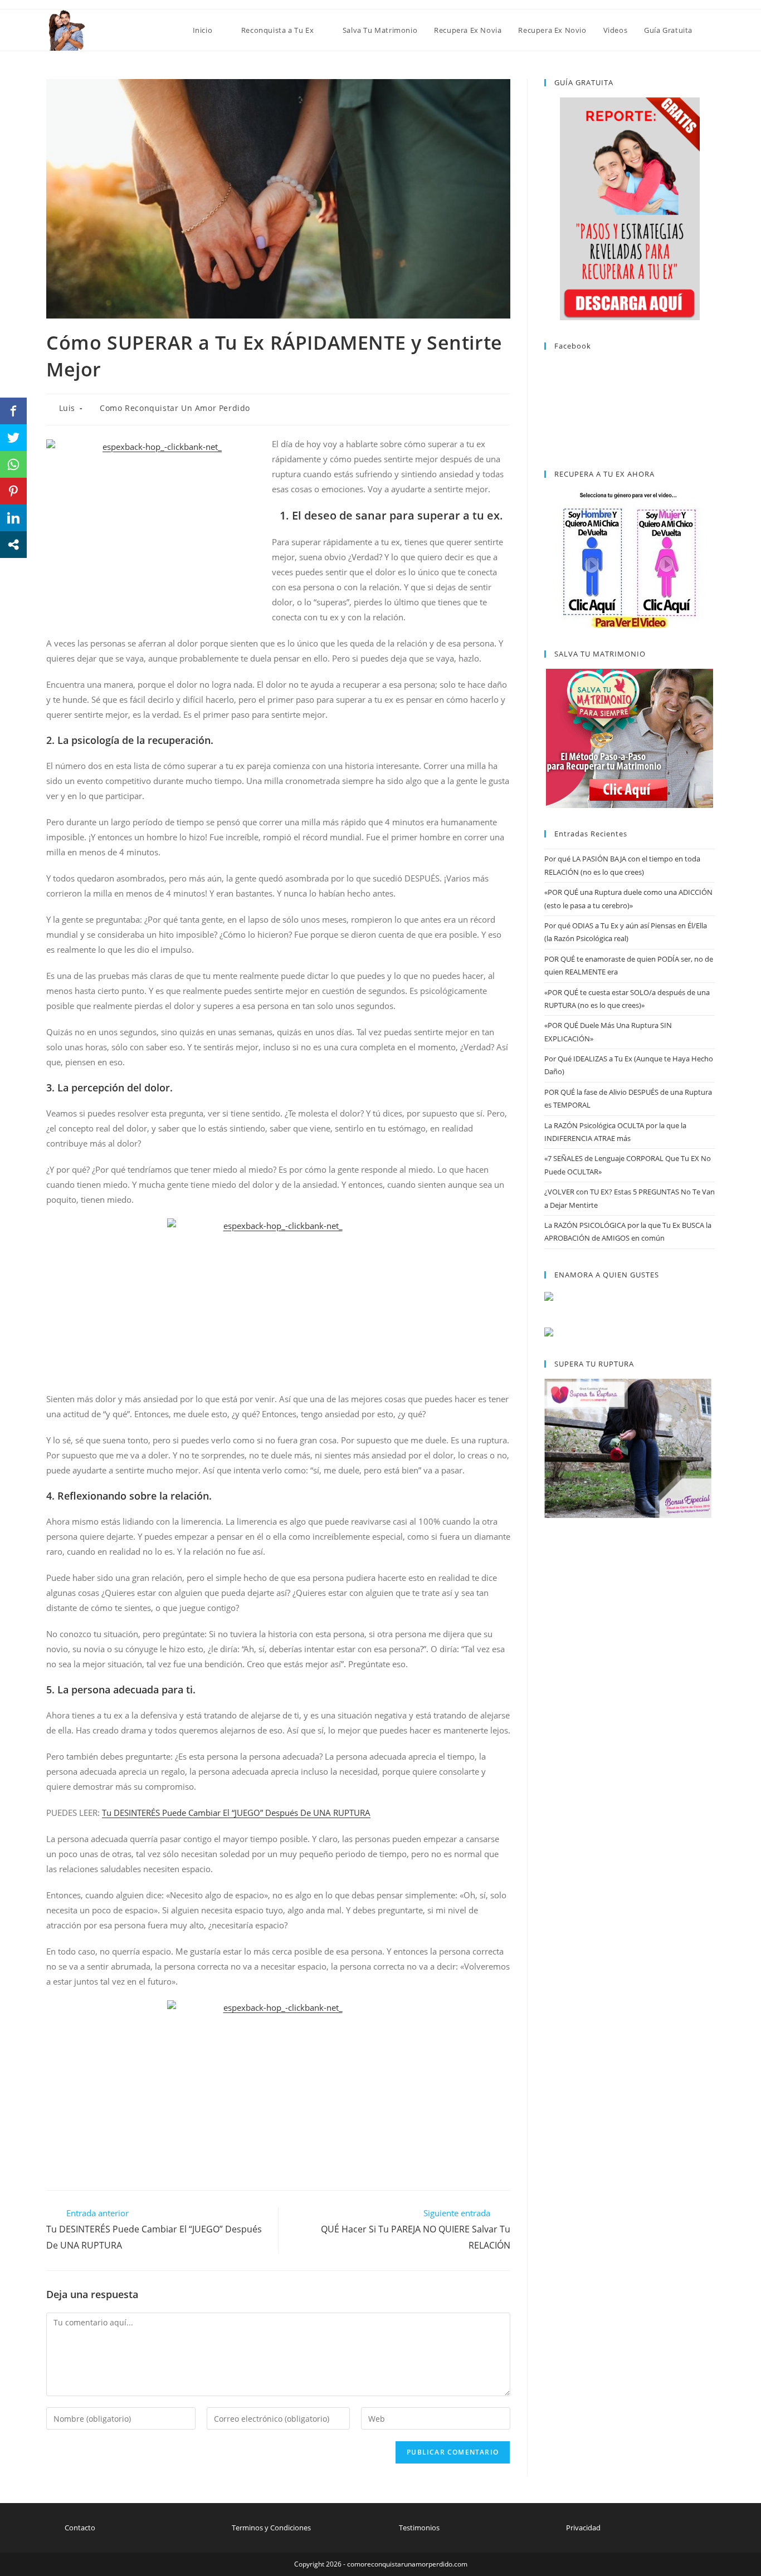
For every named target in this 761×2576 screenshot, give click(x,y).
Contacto (80, 2528)
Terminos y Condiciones (271, 2528)
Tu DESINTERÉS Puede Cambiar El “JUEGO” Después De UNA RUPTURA (236, 1813)
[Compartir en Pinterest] (13, 491)
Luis (67, 408)
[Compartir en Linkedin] (13, 518)
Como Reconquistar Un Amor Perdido (175, 408)
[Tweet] (13, 438)
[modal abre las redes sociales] (13, 545)
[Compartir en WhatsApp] (13, 464)
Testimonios (419, 2528)
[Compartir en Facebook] (13, 411)
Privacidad (583, 2528)
